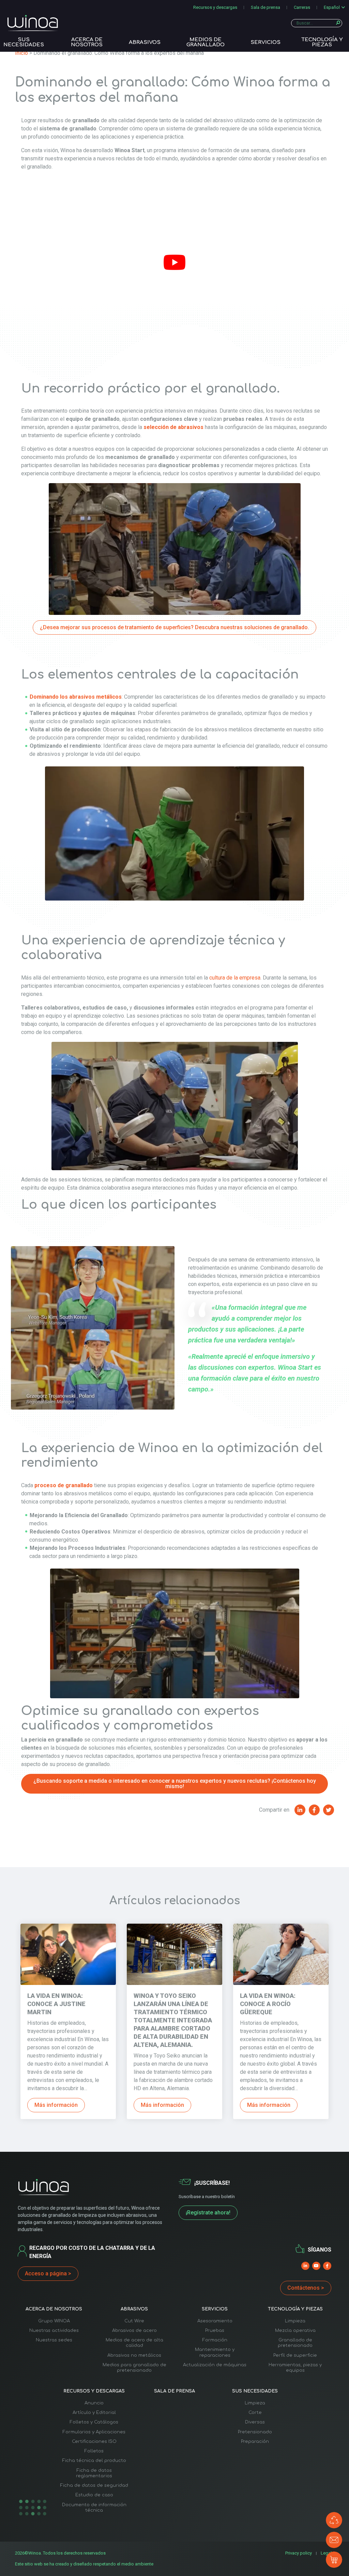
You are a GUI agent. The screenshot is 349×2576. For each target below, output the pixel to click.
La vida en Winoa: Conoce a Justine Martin (56, 2004)
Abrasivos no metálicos (134, 2355)
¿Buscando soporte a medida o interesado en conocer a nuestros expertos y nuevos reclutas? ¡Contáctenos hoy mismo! (175, 1784)
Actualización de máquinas (215, 2365)
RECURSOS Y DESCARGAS (94, 2391)
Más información (56, 2105)
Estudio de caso (94, 2495)
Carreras (302, 7)
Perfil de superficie (295, 2355)
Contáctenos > (306, 2288)
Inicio (21, 53)
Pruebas (215, 2331)
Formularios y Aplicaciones (94, 2432)
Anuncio (94, 2403)
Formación (215, 2340)
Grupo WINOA (54, 2321)
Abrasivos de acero (134, 2331)
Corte (255, 2413)
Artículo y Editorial (94, 2413)
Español (332, 7)
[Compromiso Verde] (334, 2520)
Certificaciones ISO (94, 2442)
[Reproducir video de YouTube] (174, 263)
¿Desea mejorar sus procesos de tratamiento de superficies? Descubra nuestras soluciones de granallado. (174, 627)
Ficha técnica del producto (94, 2461)
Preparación (255, 2442)
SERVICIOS (265, 42)
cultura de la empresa (235, 978)
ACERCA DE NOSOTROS (87, 42)
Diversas (255, 2422)
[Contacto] (334, 2540)
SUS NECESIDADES (24, 42)
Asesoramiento (215, 2321)
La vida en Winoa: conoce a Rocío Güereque (268, 2004)
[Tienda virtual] (334, 2560)
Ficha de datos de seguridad (94, 2485)
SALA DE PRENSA (174, 2391)
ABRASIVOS (145, 42)
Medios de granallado (206, 42)
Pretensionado (255, 2432)
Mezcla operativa (295, 2331)
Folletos (94, 2451)
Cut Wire (134, 2321)
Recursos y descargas (215, 7)
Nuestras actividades (54, 2331)
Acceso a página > (48, 2273)
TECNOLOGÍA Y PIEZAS (322, 42)
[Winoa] (33, 23)
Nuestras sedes (54, 2340)
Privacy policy (299, 2553)
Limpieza (295, 2321)
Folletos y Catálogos (94, 2422)
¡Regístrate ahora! (208, 2213)
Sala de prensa (265, 7)
